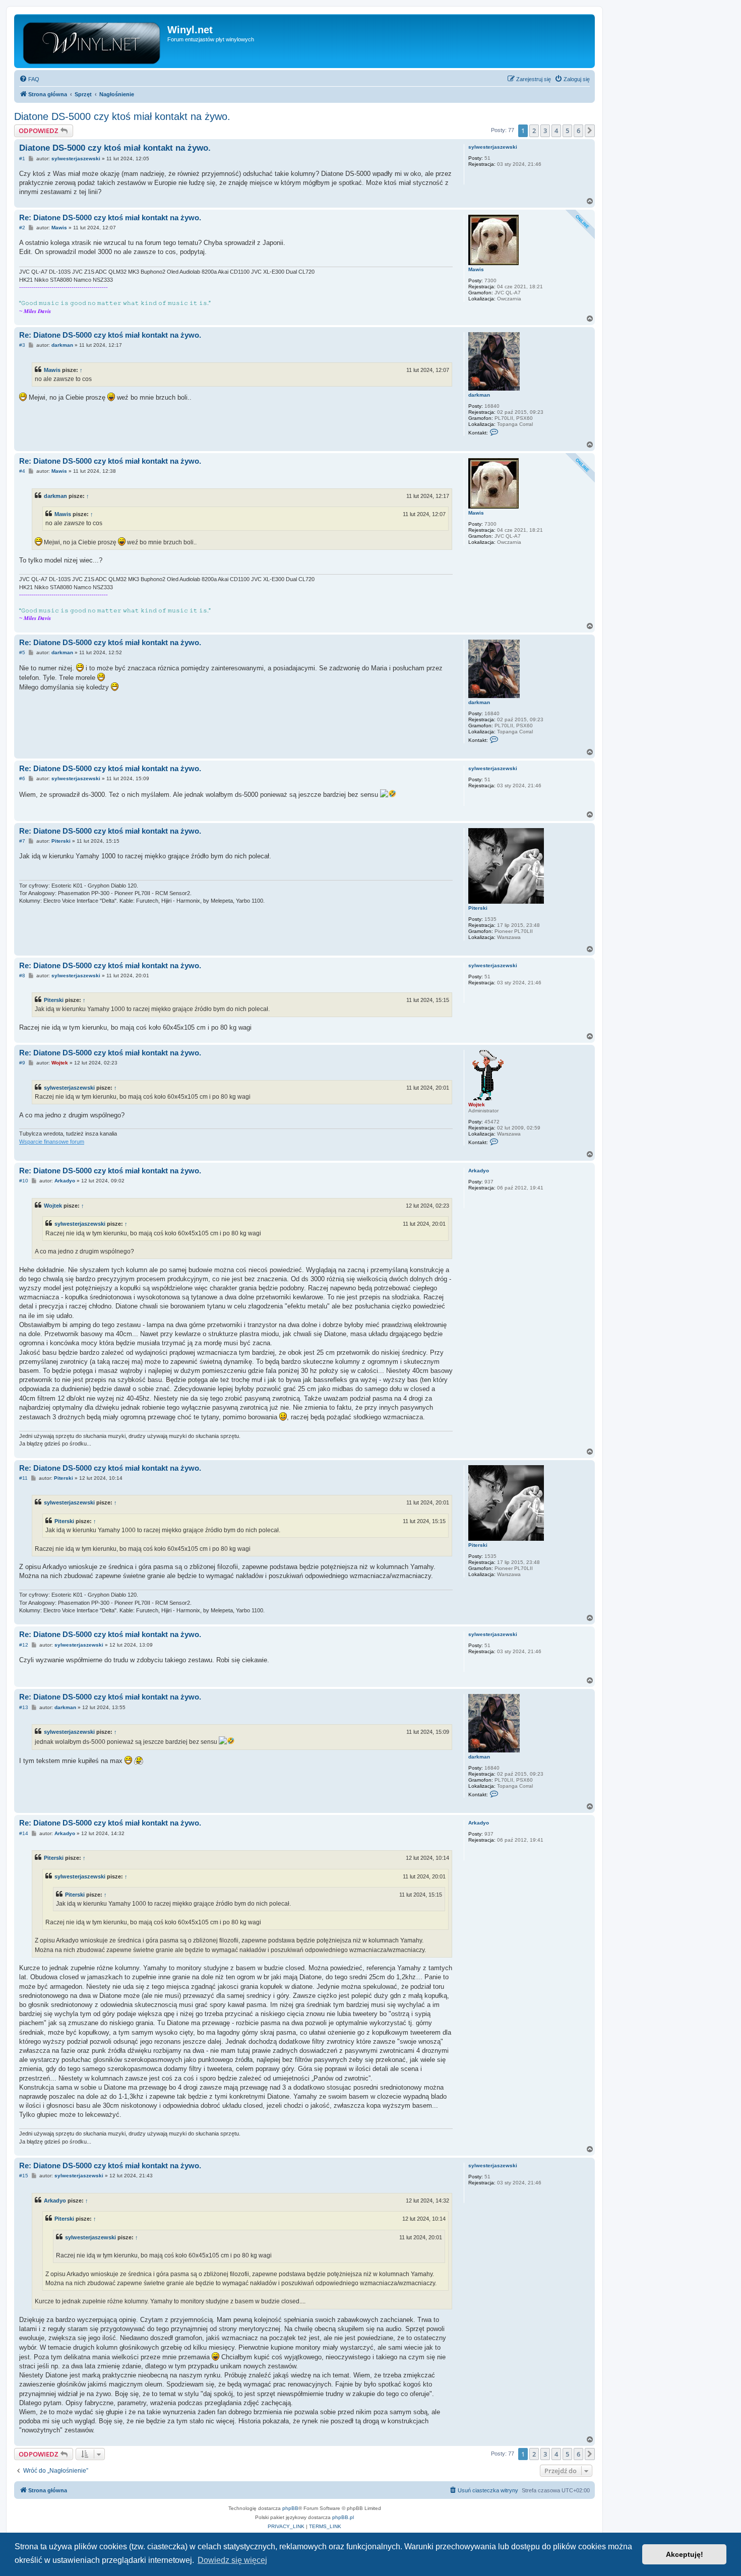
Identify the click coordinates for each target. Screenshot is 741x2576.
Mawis (476, 269)
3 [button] (545, 131)
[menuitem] (29, 79)
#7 (22, 841)
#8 (22, 976)
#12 (24, 1645)
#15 (24, 2176)
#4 (22, 471)
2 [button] (534, 131)
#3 (22, 345)
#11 (23, 1478)
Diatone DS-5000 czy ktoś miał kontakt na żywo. (122, 116)
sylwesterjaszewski (493, 147)
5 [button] (567, 131)
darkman (479, 395)
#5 (22, 652)
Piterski (478, 908)
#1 (22, 159)
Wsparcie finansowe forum (52, 1142)
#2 (22, 228)
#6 (22, 778)
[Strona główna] (92, 41)
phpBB (290, 2508)
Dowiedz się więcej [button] (232, 2560)
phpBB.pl (343, 2517)
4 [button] (556, 131)
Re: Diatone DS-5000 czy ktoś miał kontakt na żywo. (110, 217)
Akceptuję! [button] (685, 2554)
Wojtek (477, 1105)
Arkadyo (479, 1171)
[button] (590, 131)
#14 (24, 1833)
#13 (24, 1707)
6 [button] (578, 131)
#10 (24, 1181)
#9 (22, 1063)
